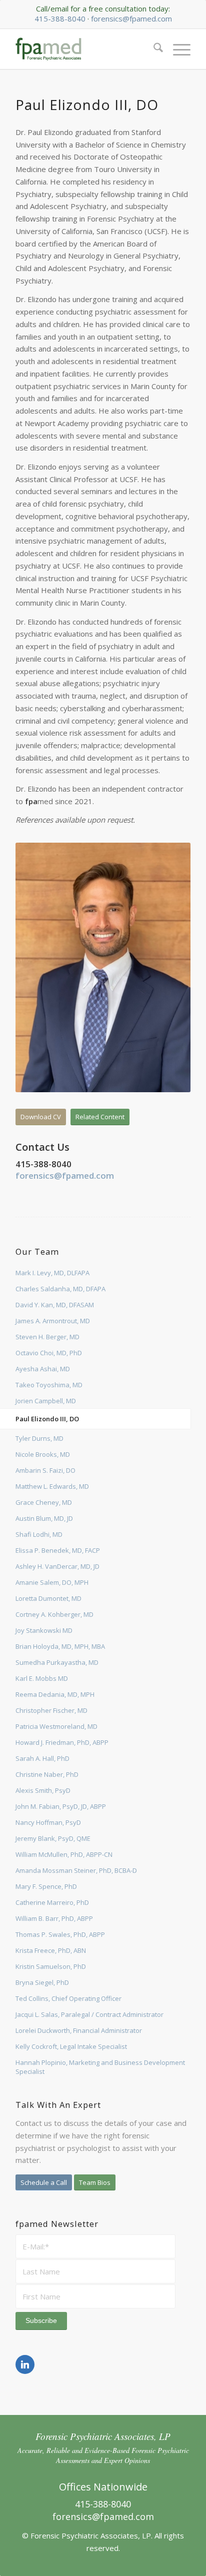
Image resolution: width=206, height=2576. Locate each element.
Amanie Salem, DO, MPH (52, 1582)
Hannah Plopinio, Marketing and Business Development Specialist (100, 2067)
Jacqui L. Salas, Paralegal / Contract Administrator (89, 2014)
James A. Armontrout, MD (53, 1321)
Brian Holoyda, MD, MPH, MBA (60, 1646)
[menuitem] (153, 49)
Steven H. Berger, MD (47, 1337)
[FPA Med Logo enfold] (85, 49)
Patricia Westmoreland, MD (56, 1726)
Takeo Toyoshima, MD (49, 1385)
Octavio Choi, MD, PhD (49, 1353)
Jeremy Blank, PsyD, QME (53, 1838)
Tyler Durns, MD (39, 1438)
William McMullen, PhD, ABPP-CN (64, 1854)
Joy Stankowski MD (44, 1630)
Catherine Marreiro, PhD (52, 1902)
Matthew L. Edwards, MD (52, 1486)
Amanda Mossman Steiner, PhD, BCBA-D (76, 1870)
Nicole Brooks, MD (43, 1454)
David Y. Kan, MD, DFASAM (55, 1305)
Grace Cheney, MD (44, 1502)
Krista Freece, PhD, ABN (51, 1950)
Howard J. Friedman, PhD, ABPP (62, 1742)
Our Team (37, 1251)
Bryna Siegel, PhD (42, 1982)
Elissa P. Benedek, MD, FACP (58, 1550)
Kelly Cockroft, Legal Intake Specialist (71, 2046)
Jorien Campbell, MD (46, 1401)
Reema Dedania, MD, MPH (55, 1694)
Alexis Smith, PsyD (43, 1790)
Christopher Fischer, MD (51, 1710)
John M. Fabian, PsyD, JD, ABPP (61, 1806)
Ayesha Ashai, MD (43, 1369)
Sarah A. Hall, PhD (42, 1758)
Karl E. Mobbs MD (42, 1678)
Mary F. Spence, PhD (46, 1886)
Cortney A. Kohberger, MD (54, 1614)
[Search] (153, 49)
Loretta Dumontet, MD (48, 1598)
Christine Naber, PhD (47, 1774)
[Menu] (177, 49)
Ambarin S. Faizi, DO (45, 1470)
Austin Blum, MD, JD (44, 1518)
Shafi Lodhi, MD (39, 1534)
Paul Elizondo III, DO (47, 1419)
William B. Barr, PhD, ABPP (54, 1918)
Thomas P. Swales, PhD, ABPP (60, 1934)
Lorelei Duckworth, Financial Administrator (79, 2030)
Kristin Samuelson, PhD (51, 1966)
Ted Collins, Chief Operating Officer (68, 1998)
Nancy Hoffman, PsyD (48, 1822)
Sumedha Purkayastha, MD (57, 1662)
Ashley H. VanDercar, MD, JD (57, 1566)
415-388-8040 (60, 19)
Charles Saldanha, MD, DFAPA (60, 1289)
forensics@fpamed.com (131, 19)
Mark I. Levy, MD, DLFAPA (52, 1273)
